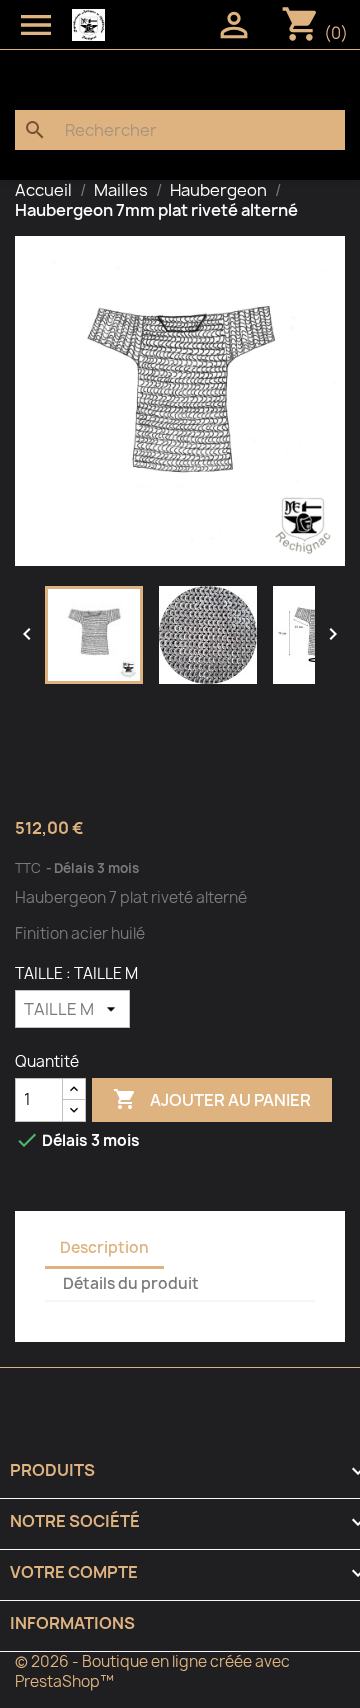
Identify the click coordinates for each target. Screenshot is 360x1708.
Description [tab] (104, 1247)
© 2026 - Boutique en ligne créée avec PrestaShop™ (152, 1671)
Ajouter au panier (212, 1099)
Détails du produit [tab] (131, 1283)
